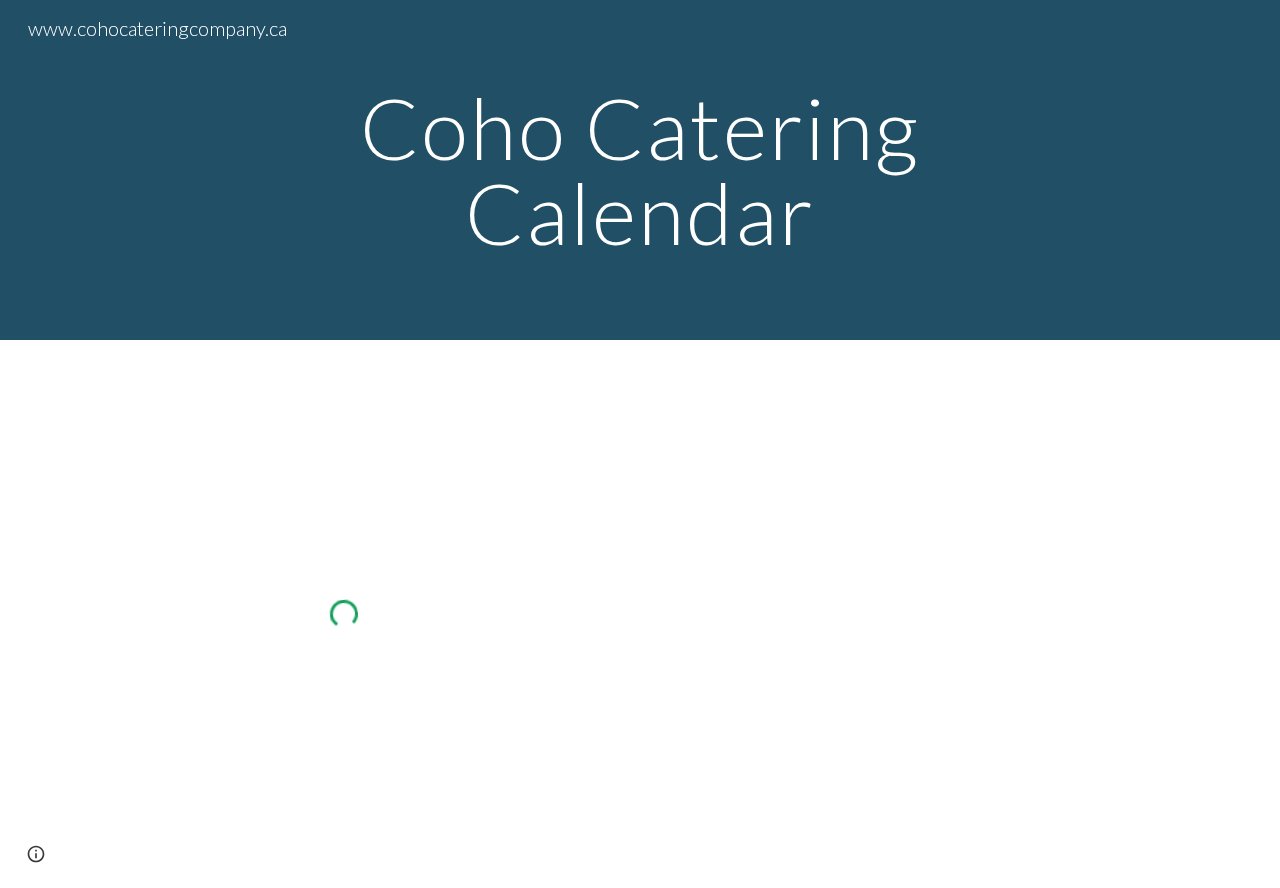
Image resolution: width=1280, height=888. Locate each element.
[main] (640, 170)
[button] (36, 854)
